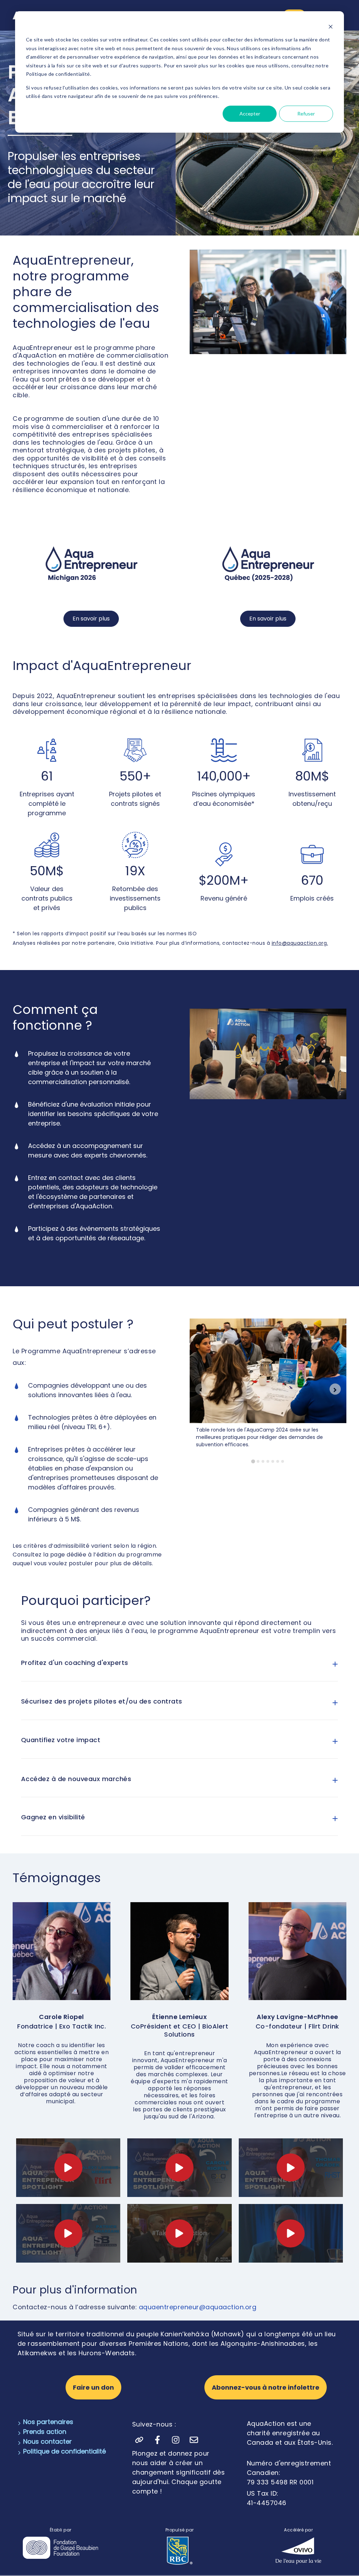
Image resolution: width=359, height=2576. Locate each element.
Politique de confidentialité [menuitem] (65, 2451)
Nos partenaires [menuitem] (48, 2422)
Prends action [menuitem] (45, 2432)
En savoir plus (91, 619)
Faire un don (93, 2387)
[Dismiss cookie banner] (331, 26)
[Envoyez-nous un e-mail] (194, 2440)
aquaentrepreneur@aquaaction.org (198, 2307)
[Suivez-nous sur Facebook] (157, 2440)
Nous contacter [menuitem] (48, 2441)
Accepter (250, 114)
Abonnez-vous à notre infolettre (266, 2387)
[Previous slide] (201, 1389)
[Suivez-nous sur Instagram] (176, 2440)
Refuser (306, 114)
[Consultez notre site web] (139, 2440)
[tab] (253, 1461)
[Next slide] (335, 1389)
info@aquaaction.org (299, 943)
